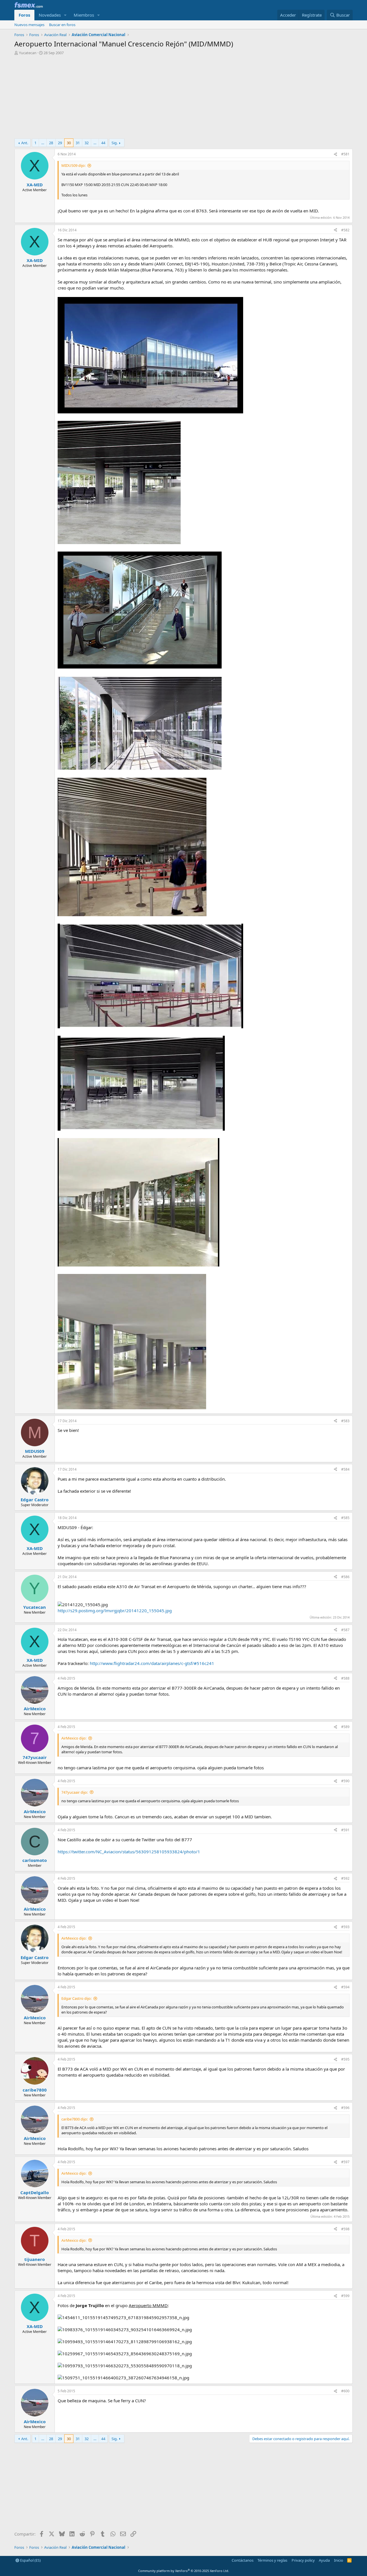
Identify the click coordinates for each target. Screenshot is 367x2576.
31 (78, 143)
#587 (345, 1630)
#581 (345, 154)
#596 (345, 2108)
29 (60, 143)
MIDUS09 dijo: (73, 165)
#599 (345, 2296)
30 (69, 143)
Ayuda (324, 2560)
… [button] (43, 143)
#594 (345, 1987)
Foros (24, 15)
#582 (345, 230)
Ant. (25, 143)
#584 (345, 1469)
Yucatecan (28, 53)
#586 (345, 1577)
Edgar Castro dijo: (76, 1998)
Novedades (50, 15)
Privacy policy (303, 2560)
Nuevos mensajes (29, 25)
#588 (345, 1678)
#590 (345, 1781)
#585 (345, 1518)
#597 (345, 2162)
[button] (65, 15)
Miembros (84, 15)
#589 (345, 1727)
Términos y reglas (272, 2560)
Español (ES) (30, 2560)
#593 (345, 1927)
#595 (345, 2059)
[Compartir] (335, 154)
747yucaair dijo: (75, 1792)
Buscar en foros (62, 25)
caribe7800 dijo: (75, 2119)
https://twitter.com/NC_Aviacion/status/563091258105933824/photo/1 (129, 1852)
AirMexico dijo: (74, 1738)
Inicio (339, 2560)
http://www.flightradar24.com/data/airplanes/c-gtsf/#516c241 (152, 1663)
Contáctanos (243, 2560)
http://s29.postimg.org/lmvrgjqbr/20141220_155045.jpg (115, 1611)
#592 (345, 1878)
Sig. (115, 143)
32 (87, 143)
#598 (345, 2229)
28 (51, 143)
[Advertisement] (183, 98)
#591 (345, 1830)
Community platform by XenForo (184, 2571)
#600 (345, 2391)
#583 (345, 1421)
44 (103, 143)
